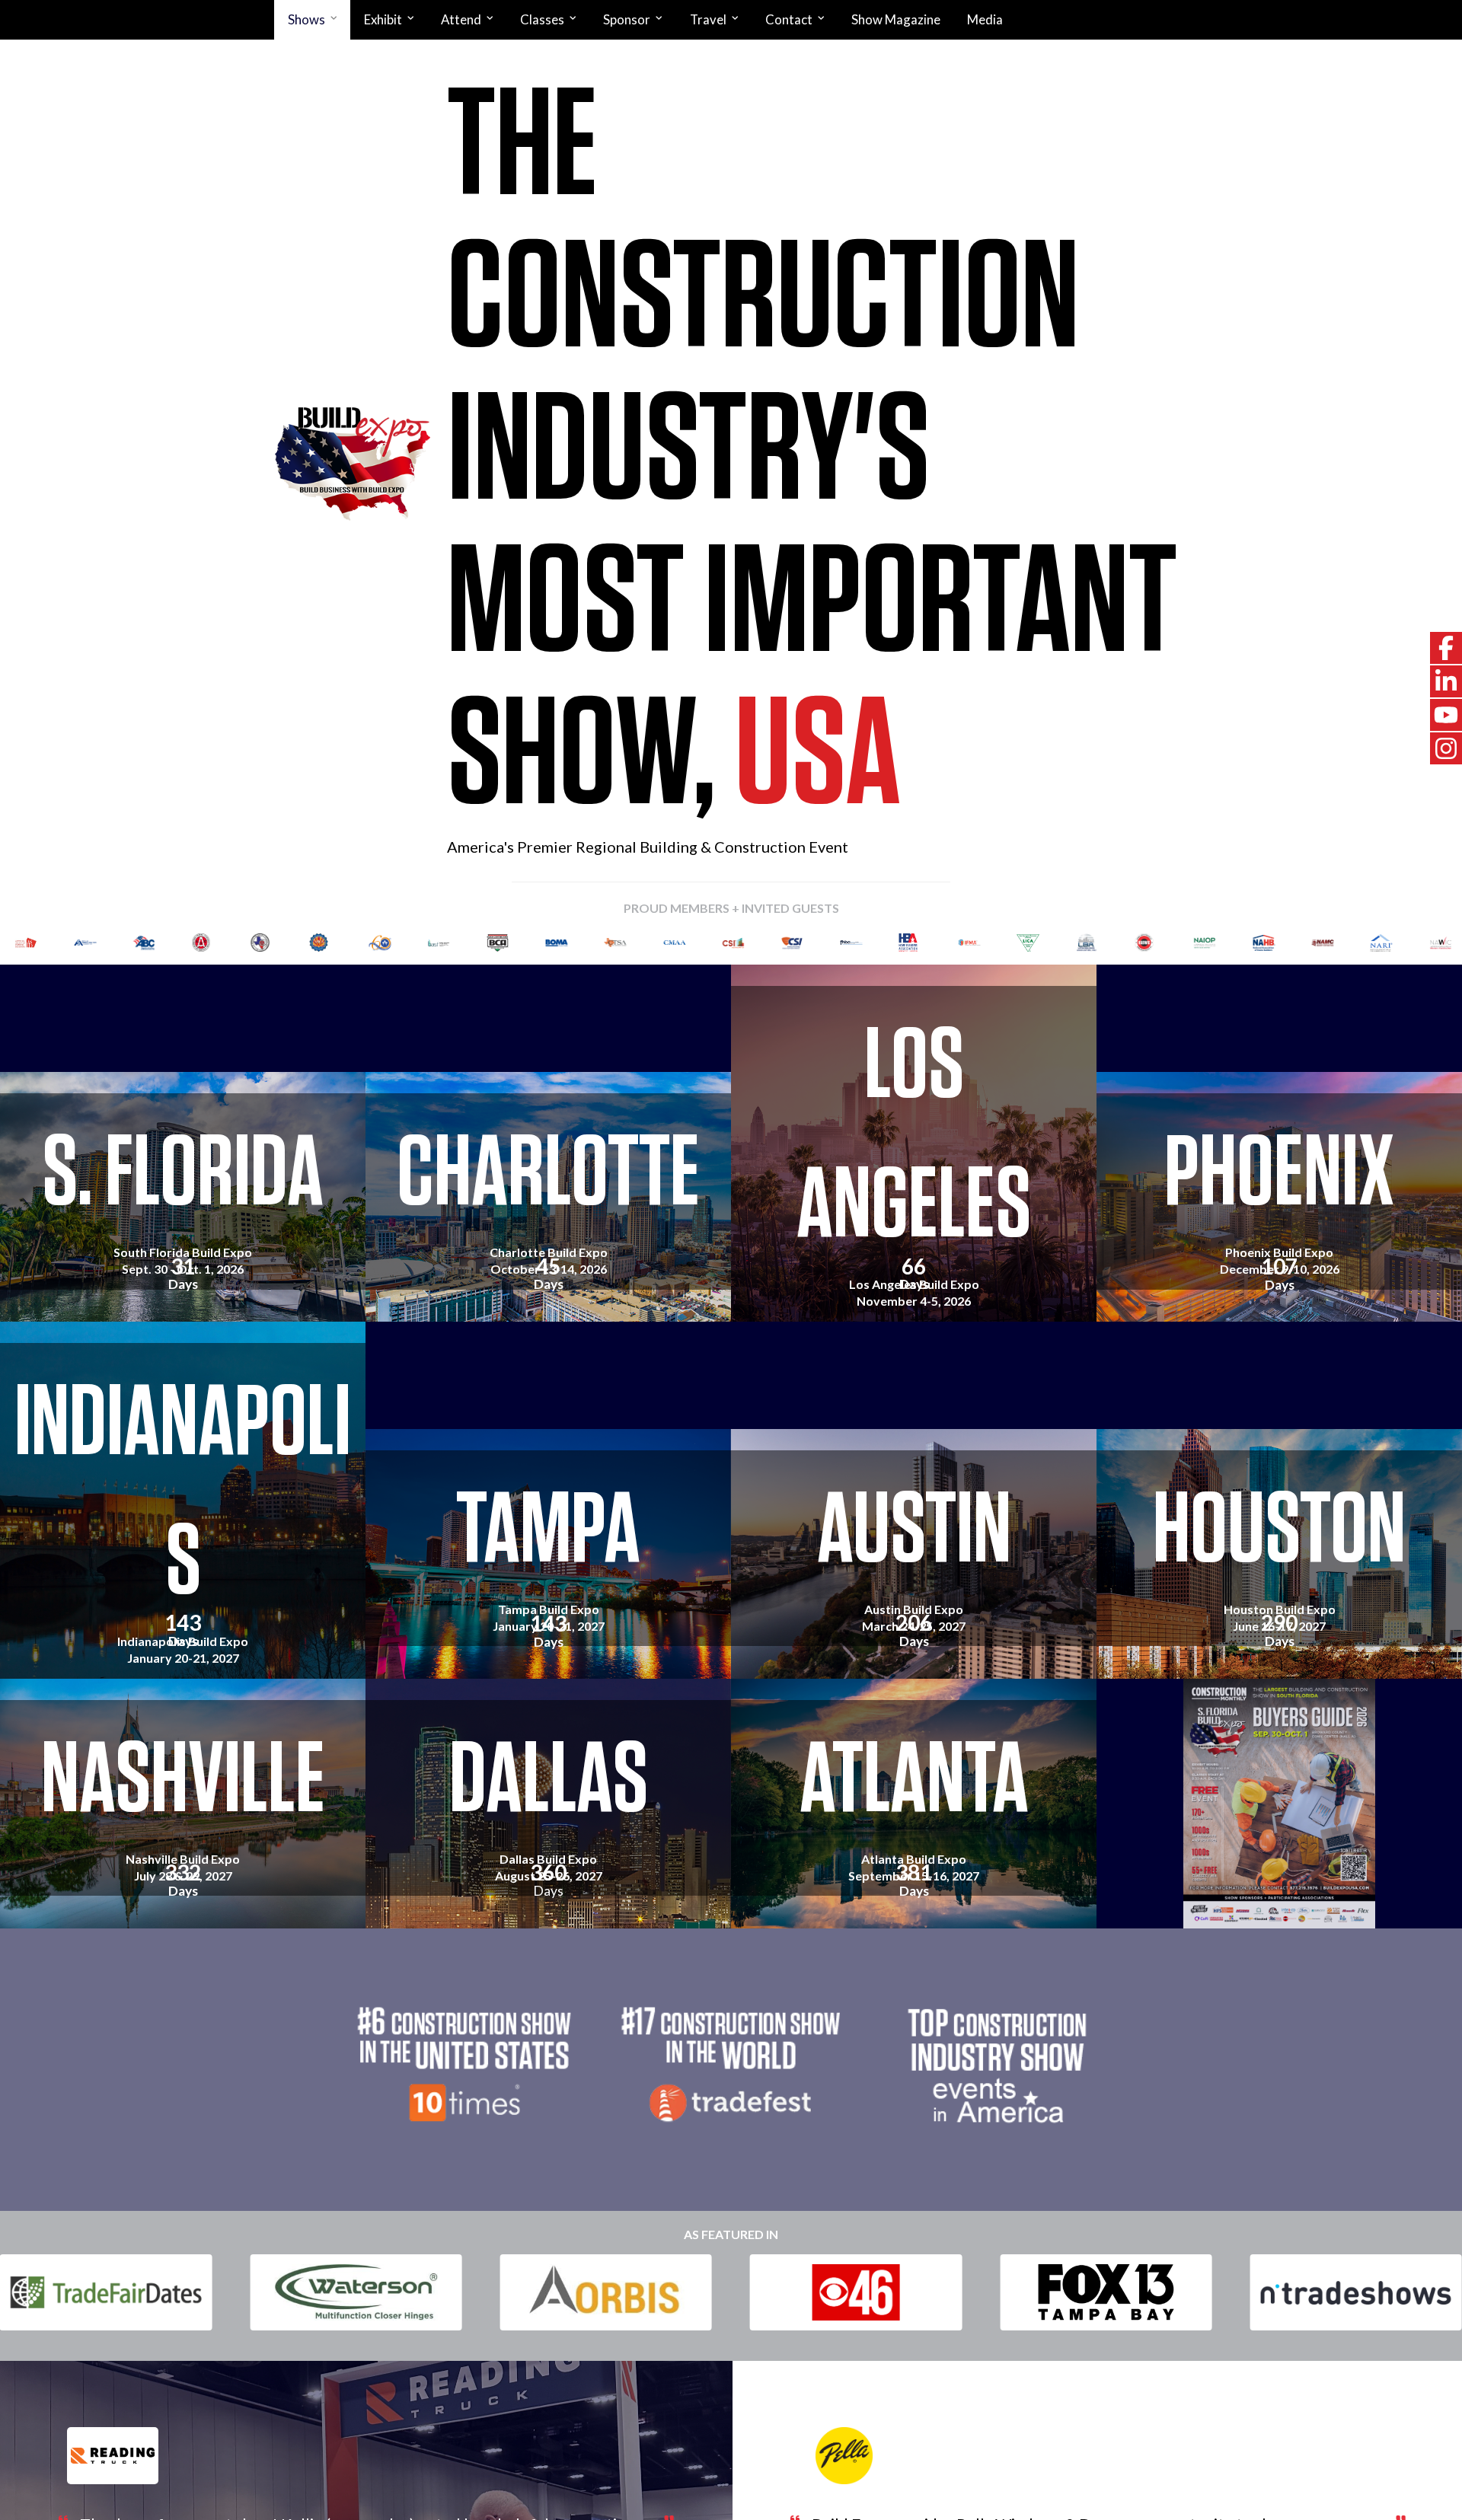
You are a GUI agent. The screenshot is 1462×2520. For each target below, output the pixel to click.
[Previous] (33, 943)
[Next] (1429, 943)
